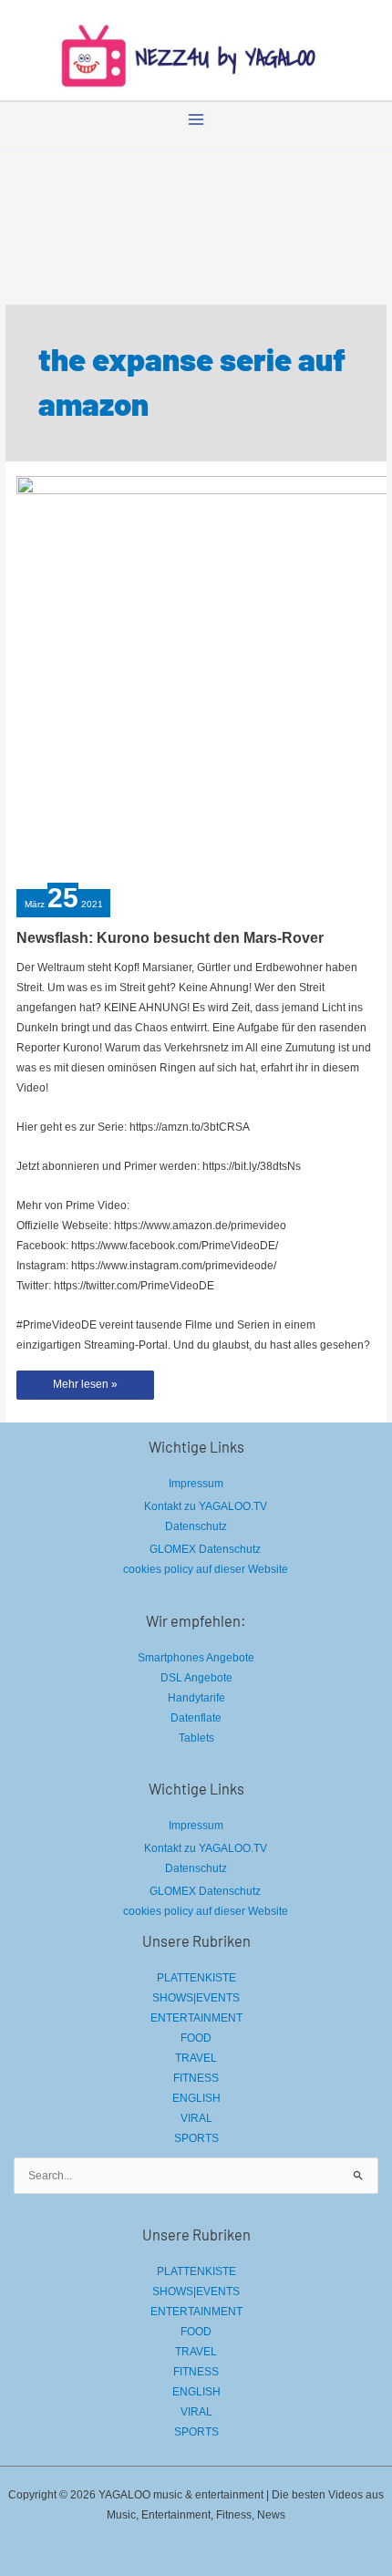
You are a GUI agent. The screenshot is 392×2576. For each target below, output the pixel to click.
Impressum (196, 1484)
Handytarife (196, 1698)
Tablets (196, 1738)
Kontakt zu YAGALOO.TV (206, 1506)
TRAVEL (196, 2058)
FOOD (196, 2038)
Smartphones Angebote (196, 1658)
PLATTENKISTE (196, 1978)
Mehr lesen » (85, 1388)
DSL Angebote (196, 1678)
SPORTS (196, 2138)
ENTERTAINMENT (196, 2018)
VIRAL (196, 2118)
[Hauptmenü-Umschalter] (196, 119)
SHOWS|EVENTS (196, 1998)
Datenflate (196, 1718)
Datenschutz (196, 1526)
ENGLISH (196, 2098)
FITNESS (196, 2078)
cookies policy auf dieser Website (206, 1569)
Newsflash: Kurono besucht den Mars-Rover (170, 938)
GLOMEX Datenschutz (205, 1549)
